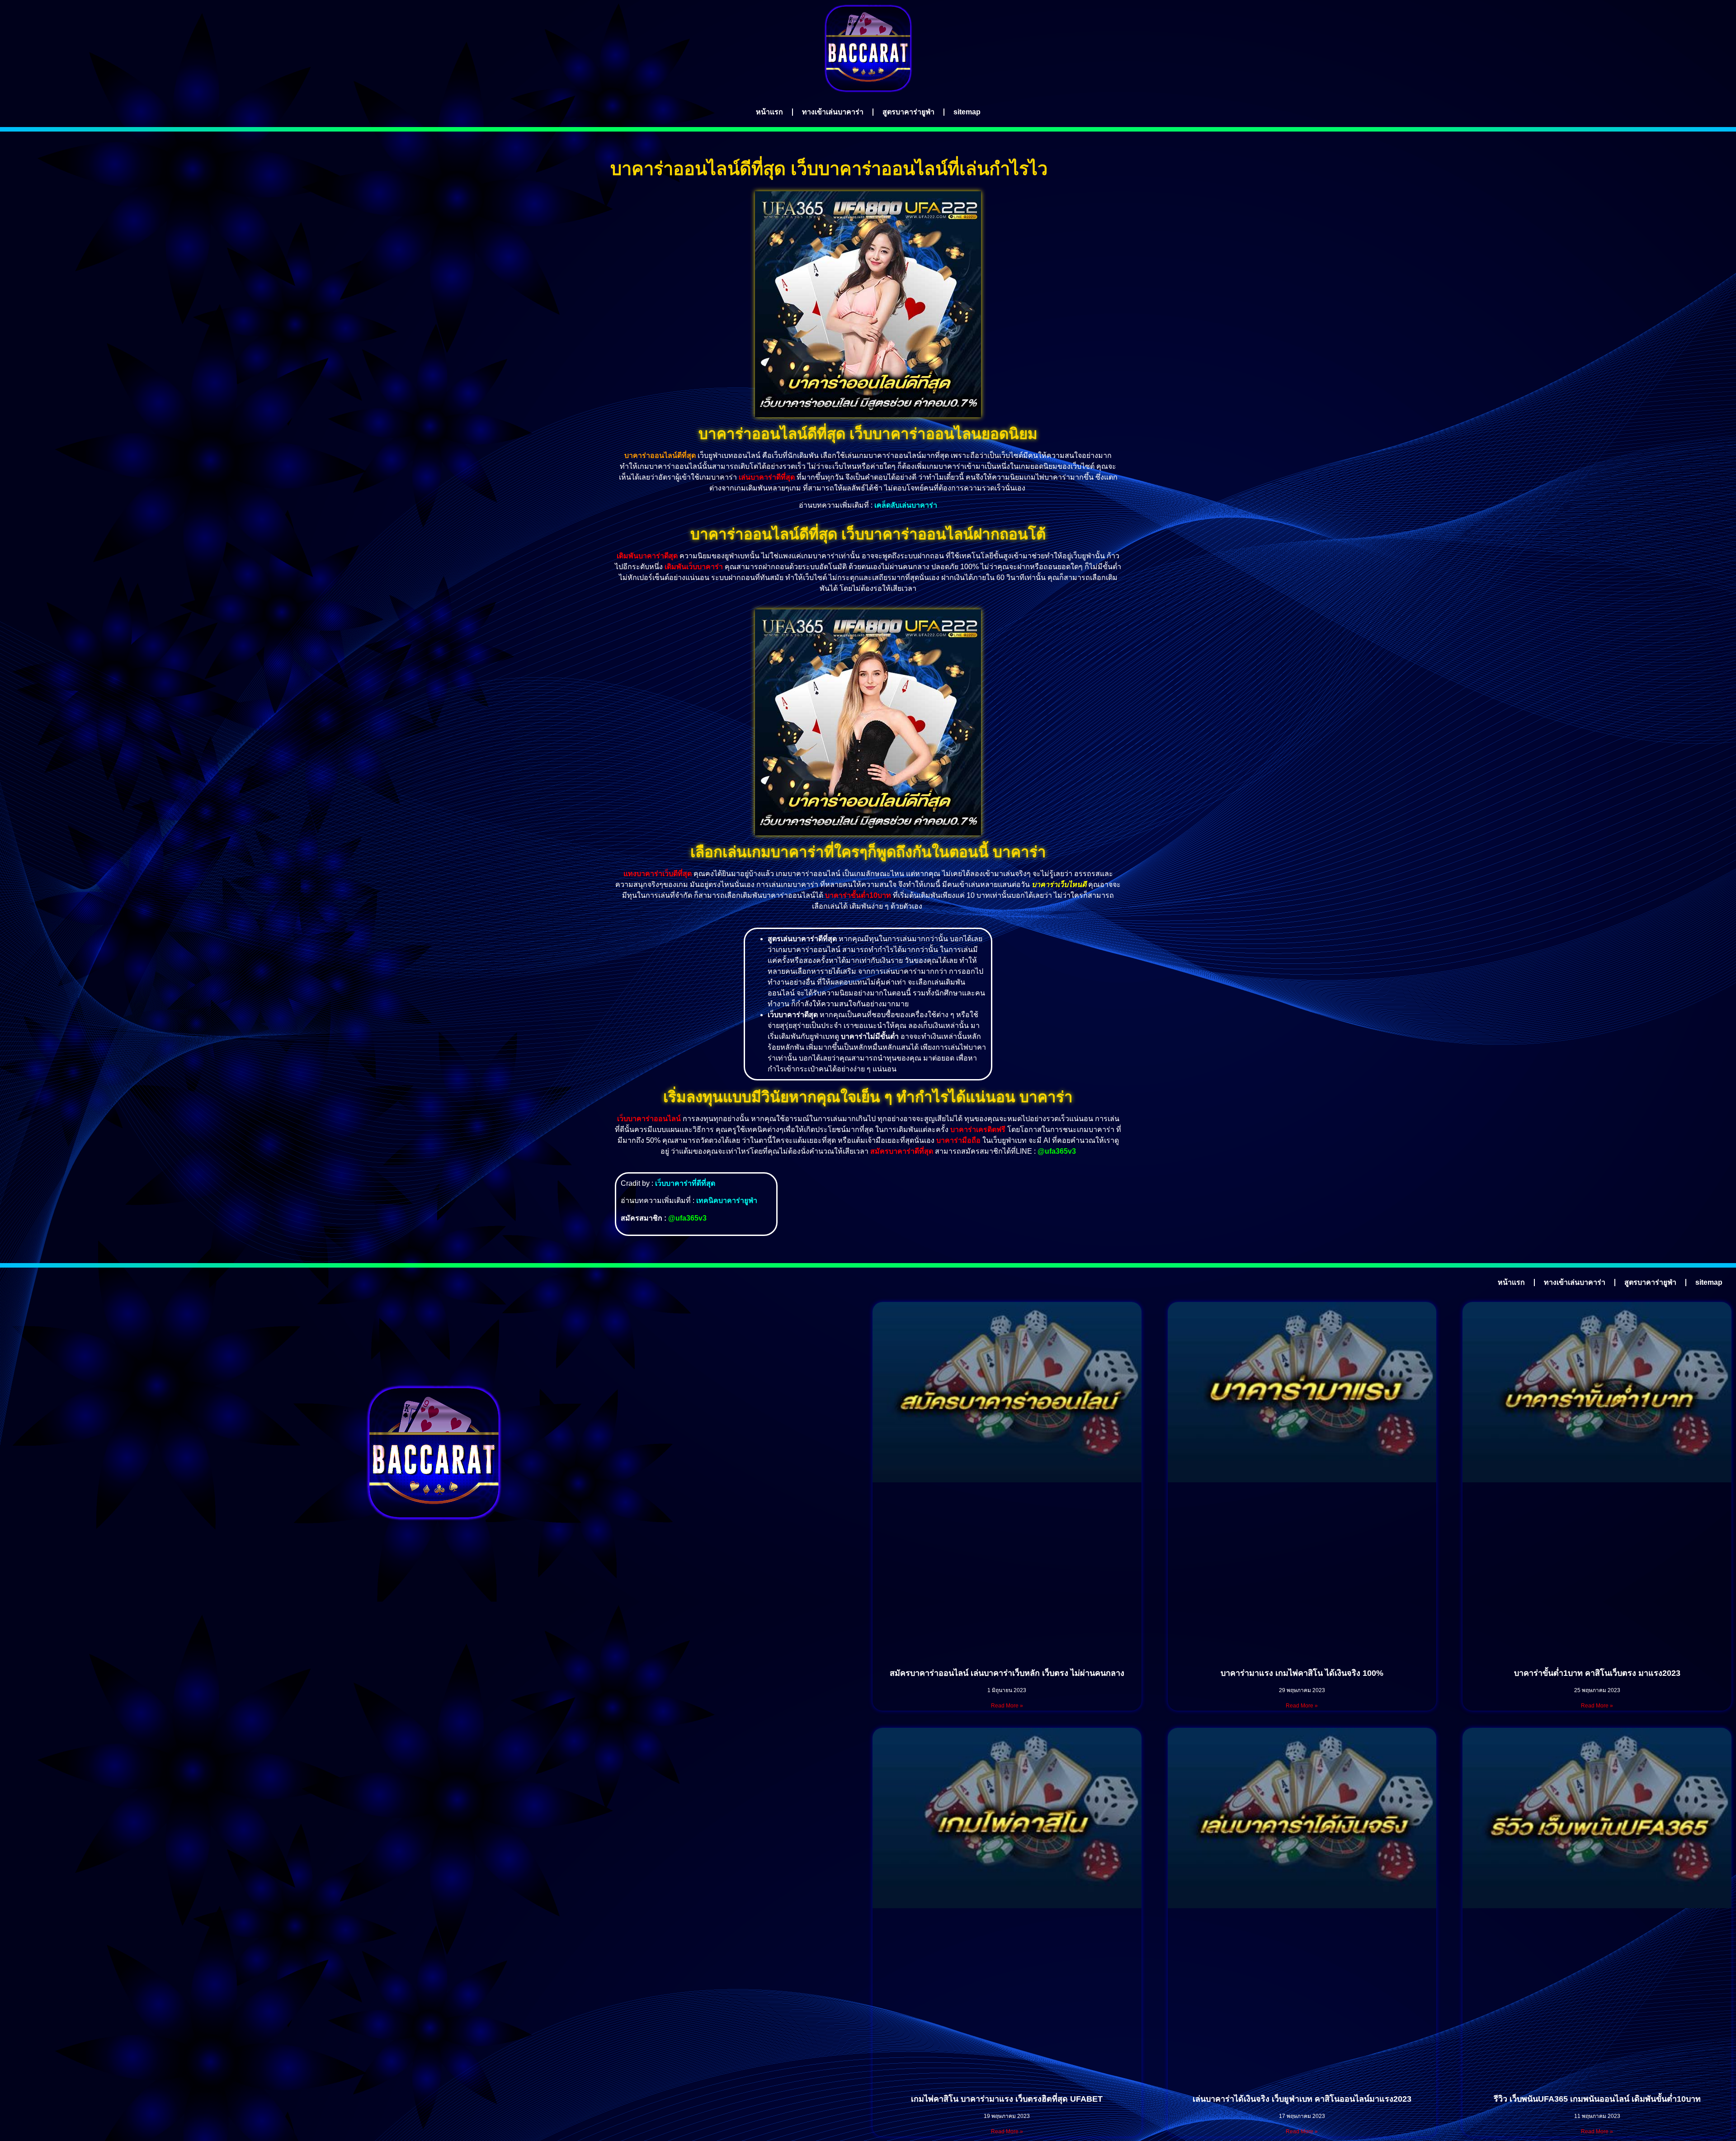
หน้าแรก (769, 112)
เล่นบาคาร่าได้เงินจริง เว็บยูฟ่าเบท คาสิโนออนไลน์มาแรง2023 (1302, 2099)
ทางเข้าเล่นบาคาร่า (833, 112)
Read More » (1007, 1706)
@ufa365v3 (1057, 1151)
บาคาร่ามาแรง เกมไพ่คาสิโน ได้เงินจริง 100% (1302, 1673)
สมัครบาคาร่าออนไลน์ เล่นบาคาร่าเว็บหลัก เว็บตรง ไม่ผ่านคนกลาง (1007, 1673)
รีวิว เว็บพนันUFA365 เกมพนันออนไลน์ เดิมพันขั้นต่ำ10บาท (1597, 2099)
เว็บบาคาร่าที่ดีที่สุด (685, 1183)
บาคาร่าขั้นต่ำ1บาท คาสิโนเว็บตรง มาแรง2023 (1597, 1673)
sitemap (967, 112)
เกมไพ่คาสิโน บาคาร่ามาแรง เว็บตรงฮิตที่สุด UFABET (1007, 2099)
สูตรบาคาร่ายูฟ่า (908, 112)
